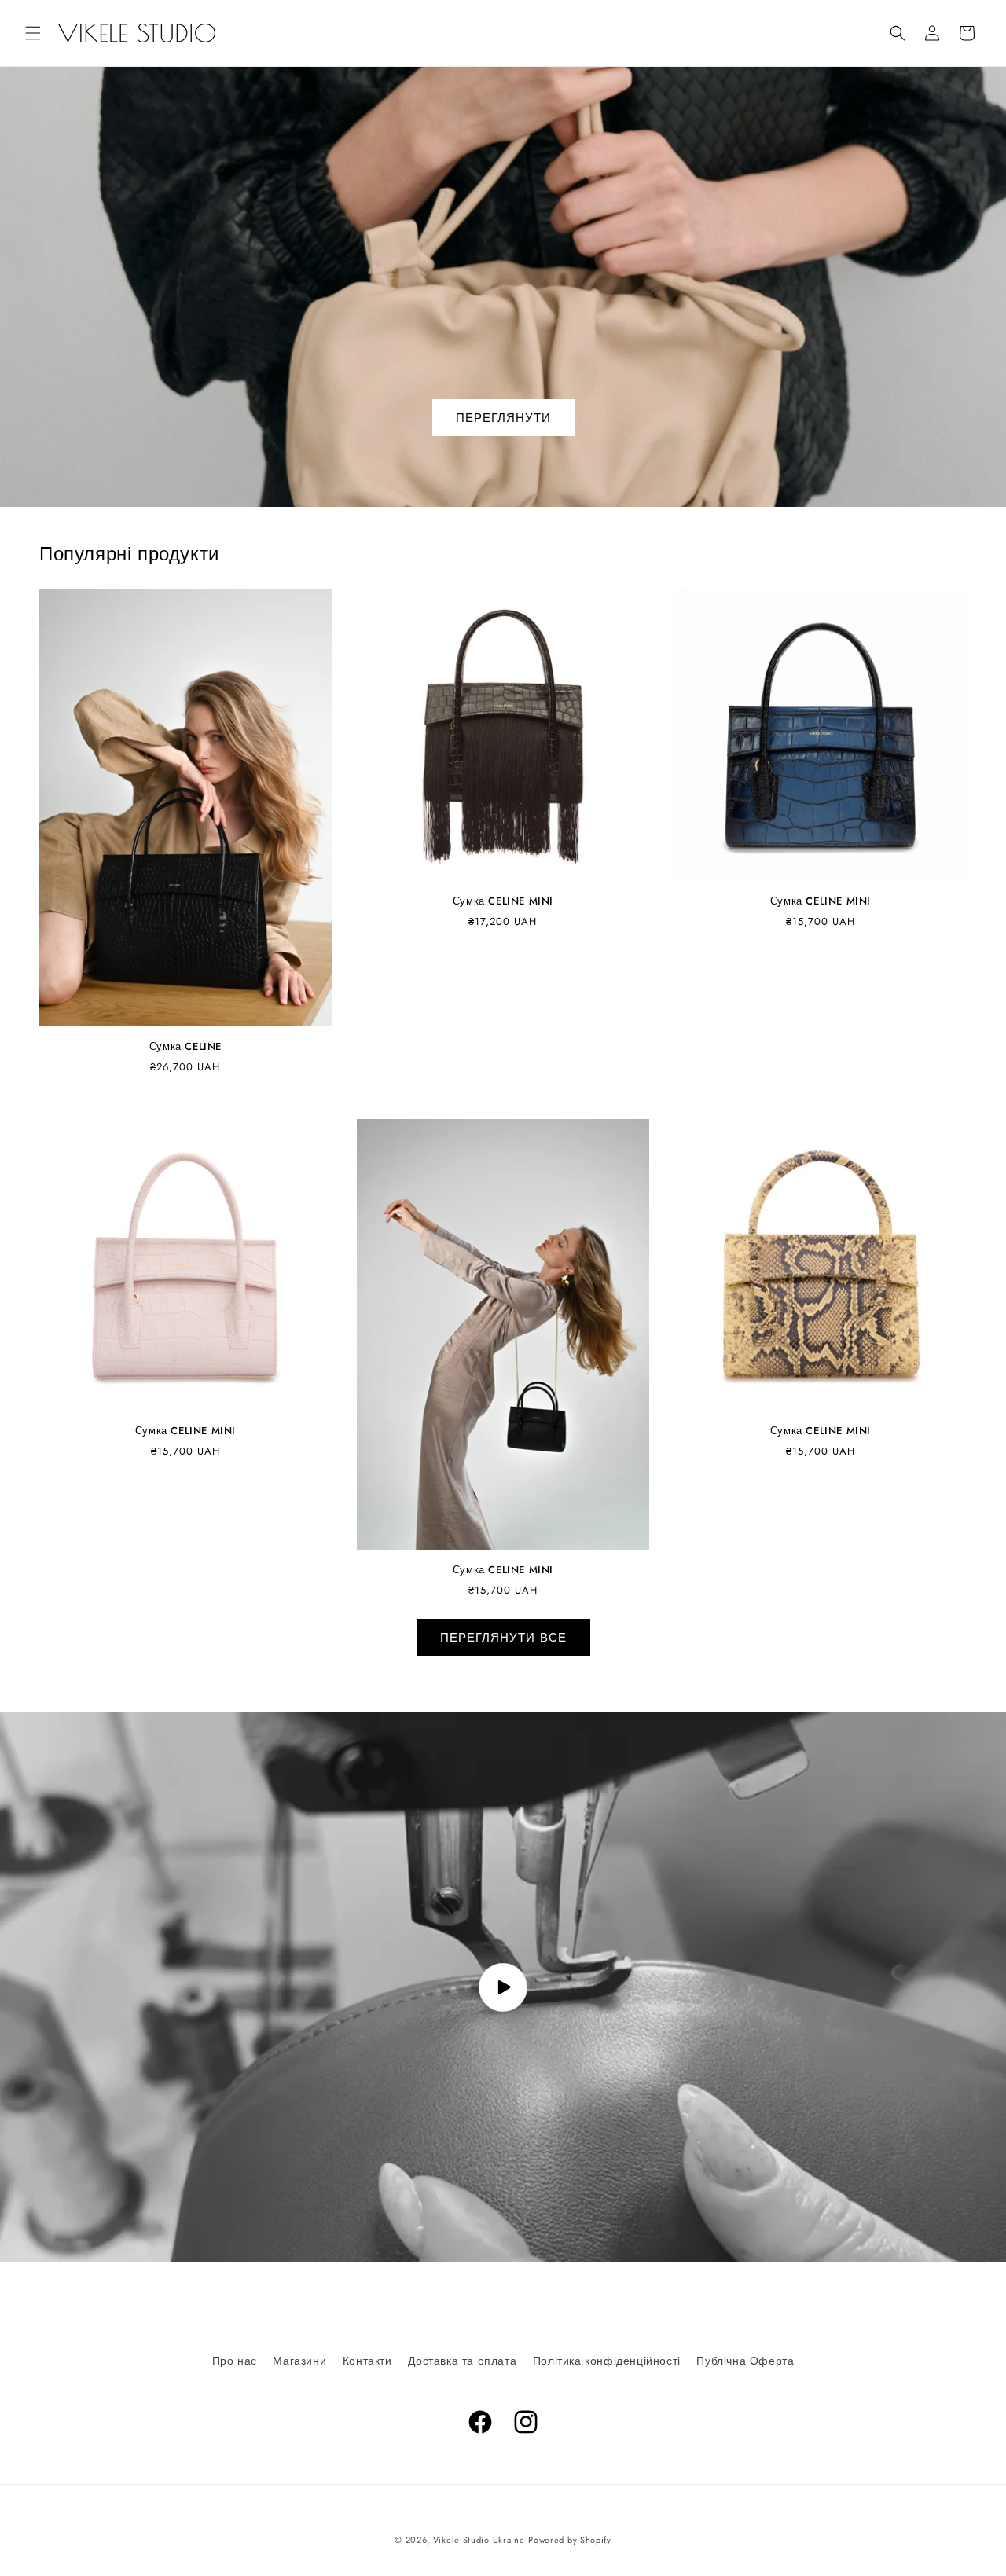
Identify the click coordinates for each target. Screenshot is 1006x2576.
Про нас (235, 2361)
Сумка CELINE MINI (503, 902)
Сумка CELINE (185, 1047)
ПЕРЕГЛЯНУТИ (503, 418)
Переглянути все (503, 1638)
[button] (33, 33)
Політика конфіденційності (607, 2361)
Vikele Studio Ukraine (479, 2540)
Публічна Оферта (745, 2361)
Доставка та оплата (462, 2361)
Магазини (299, 2361)
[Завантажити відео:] (503, 1987)
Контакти (367, 2361)
